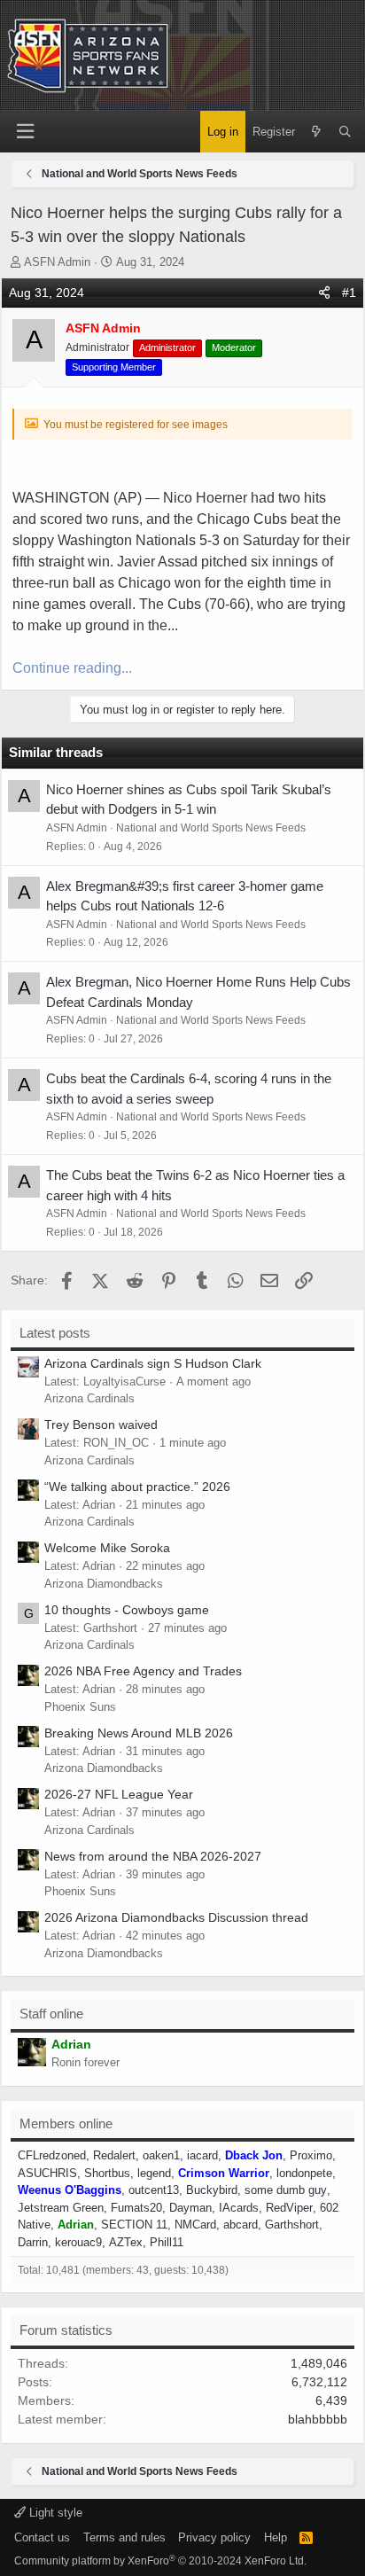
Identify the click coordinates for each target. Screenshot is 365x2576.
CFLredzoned (52, 2155)
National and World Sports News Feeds (211, 828)
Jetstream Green (61, 2208)
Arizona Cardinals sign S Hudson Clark (153, 1363)
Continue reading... (72, 668)
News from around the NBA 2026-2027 (153, 1856)
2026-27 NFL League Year (119, 1794)
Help (276, 2537)
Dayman (190, 2208)
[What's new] (317, 132)
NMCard (195, 2225)
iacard (202, 2155)
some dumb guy (286, 2190)
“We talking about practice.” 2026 (137, 1487)
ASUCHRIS (47, 2173)
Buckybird (212, 2190)
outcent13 (154, 2190)
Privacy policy (214, 2537)
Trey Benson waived (101, 1425)
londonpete (304, 2173)
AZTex (126, 2242)
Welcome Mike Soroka (107, 1548)
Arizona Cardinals (89, 1398)
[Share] (324, 293)
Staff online (51, 2014)
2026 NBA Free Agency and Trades (143, 1671)
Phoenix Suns (80, 1707)
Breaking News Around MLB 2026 (139, 1733)
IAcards (239, 2208)
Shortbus (107, 2173)
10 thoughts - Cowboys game (127, 1610)
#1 (349, 293)
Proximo (311, 2155)
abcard (241, 2225)
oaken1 (161, 2155)
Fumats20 (136, 2208)
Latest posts (55, 1333)
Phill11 (167, 2242)
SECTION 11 (134, 2225)
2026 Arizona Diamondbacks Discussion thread (176, 1917)
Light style (54, 2513)
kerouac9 (78, 2242)
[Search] (345, 132)
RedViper (289, 2208)
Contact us (42, 2537)
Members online (66, 2123)
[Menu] (25, 132)
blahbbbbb (318, 2419)
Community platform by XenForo (160, 2561)
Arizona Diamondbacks (104, 1584)
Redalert (114, 2155)
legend (154, 2173)
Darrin (33, 2242)
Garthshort (292, 2225)
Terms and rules (124, 2537)
